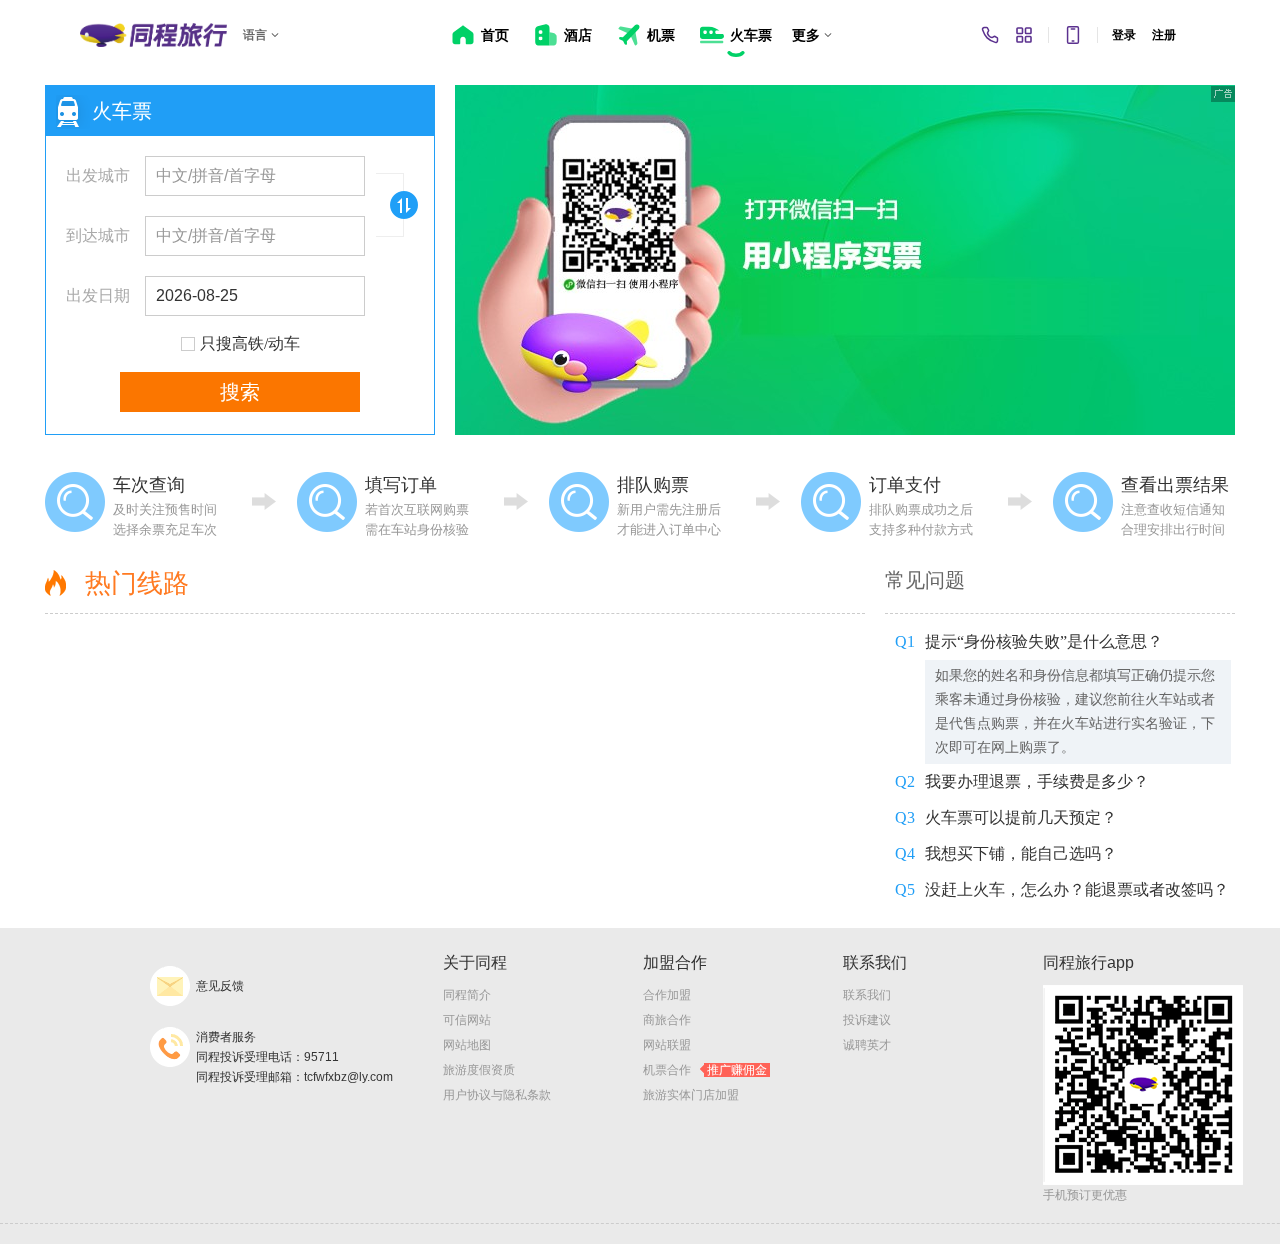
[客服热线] (990, 35)
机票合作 (705, 1070)
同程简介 (467, 995)
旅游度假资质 (479, 1070)
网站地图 (467, 1045)
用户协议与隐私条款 (497, 1095)
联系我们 (867, 995)
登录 (1124, 35)
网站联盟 (667, 1045)
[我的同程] (1024, 35)
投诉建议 (867, 1020)
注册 (1164, 35)
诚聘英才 (867, 1045)
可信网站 (467, 1020)
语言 (255, 35)
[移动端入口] (1073, 35)
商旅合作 (667, 1020)
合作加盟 (667, 995)
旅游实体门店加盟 (691, 1095)
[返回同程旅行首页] (153, 35)
